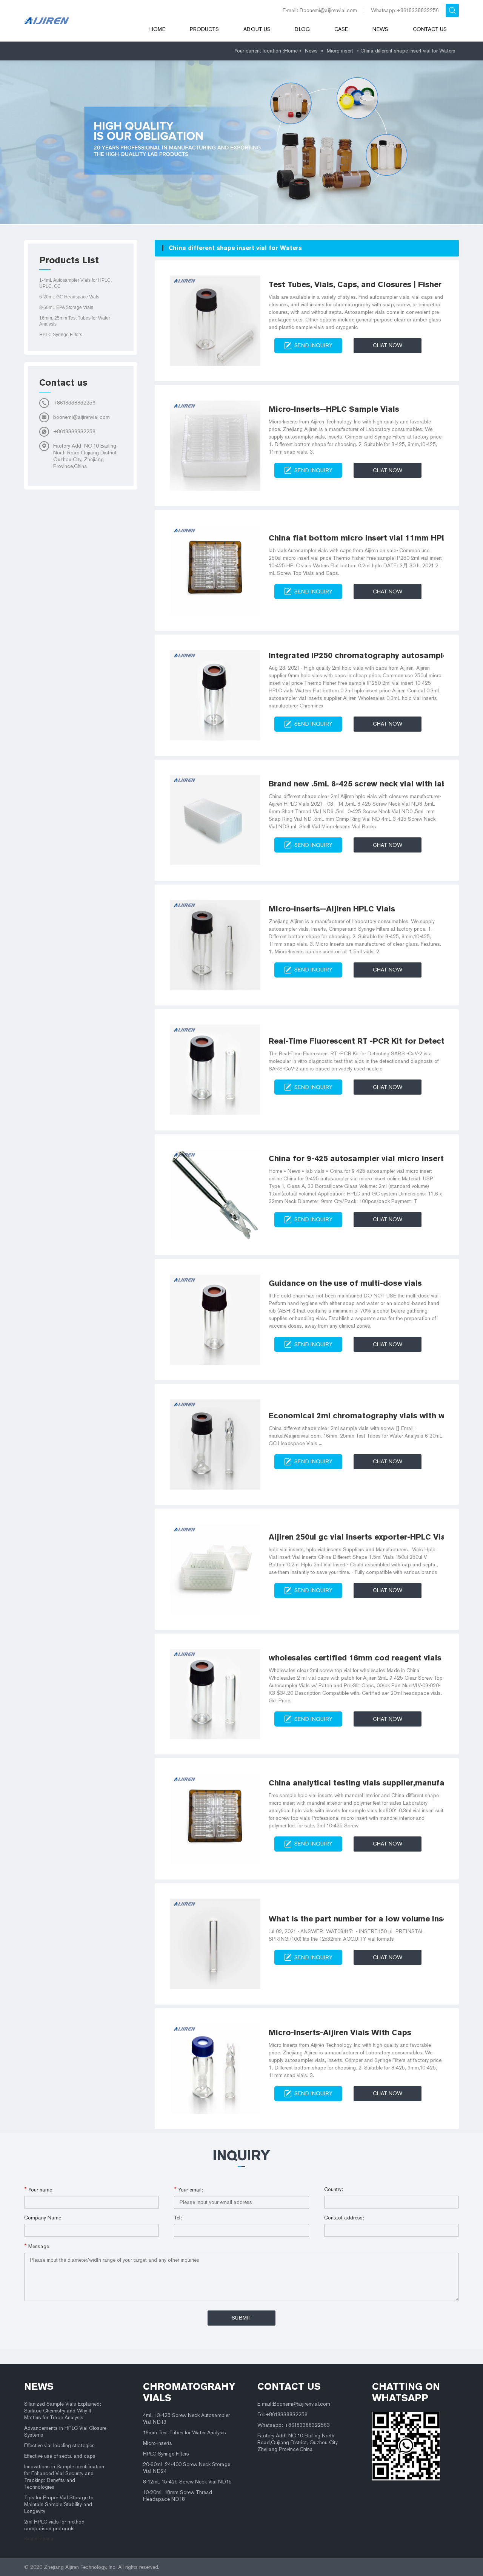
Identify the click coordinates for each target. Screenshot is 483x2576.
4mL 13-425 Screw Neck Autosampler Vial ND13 (186, 2419)
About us (257, 29)
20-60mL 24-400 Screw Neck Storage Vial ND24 (187, 2468)
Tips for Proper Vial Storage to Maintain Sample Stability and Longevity (59, 2504)
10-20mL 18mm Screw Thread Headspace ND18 (178, 2496)
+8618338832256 (74, 403)
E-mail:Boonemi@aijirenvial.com (294, 2404)
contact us (289, 2386)
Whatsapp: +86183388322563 (294, 2425)
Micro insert (340, 51)
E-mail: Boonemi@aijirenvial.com (320, 10)
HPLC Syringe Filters (61, 335)
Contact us (430, 29)
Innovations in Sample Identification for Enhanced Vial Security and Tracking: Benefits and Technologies (64, 2477)
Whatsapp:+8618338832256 (405, 10)
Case (341, 29)
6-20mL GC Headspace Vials (69, 297)
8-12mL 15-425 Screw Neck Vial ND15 (187, 2482)
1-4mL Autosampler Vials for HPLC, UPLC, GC (75, 283)
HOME (157, 29)
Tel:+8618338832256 (282, 2415)
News (380, 29)
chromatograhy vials (189, 2392)
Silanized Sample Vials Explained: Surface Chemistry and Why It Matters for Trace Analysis (63, 2411)
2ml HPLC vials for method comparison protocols (54, 2525)
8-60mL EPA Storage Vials (66, 307)
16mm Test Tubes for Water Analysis (185, 2433)
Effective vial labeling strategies (59, 2446)
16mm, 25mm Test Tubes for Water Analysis (75, 321)
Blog (302, 29)
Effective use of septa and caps (60, 2456)
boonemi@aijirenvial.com (82, 417)
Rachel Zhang (39, 2539)
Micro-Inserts (158, 2443)
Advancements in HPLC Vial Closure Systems (65, 2432)
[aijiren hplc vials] (77, 21)
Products (204, 29)
